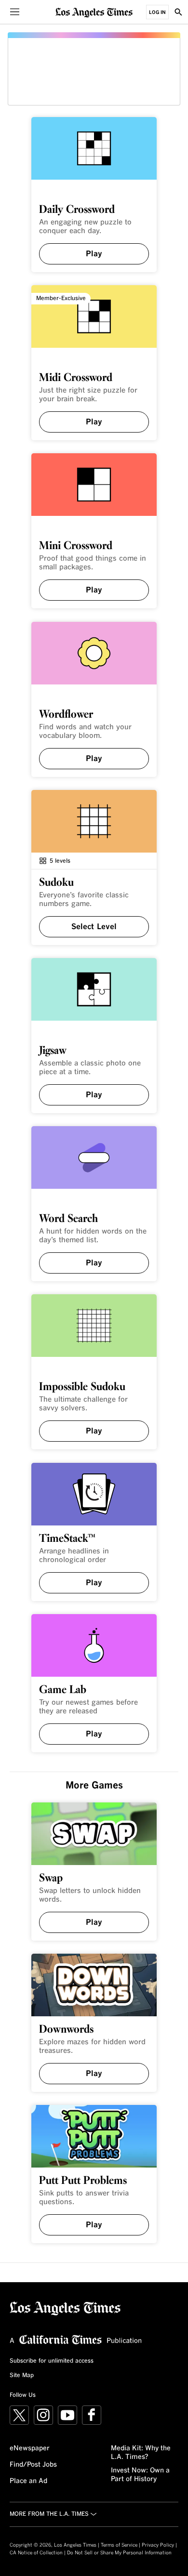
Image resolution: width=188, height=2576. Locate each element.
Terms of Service (119, 2545)
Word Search (68, 1219)
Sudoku (56, 883)
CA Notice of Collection (36, 2553)
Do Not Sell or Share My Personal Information (119, 2553)
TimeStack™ (67, 1539)
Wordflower (66, 715)
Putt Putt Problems (83, 2181)
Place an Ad (28, 2481)
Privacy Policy (158, 2545)
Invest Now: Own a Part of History (140, 2475)
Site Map (22, 2376)
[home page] (94, 12)
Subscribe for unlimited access (52, 2361)
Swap (51, 1879)
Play (94, 254)
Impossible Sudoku (82, 1387)
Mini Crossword (76, 546)
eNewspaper (30, 2448)
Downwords (66, 2030)
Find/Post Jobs (33, 2465)
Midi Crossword (76, 378)
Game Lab (63, 1690)
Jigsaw (53, 1051)
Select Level (94, 927)
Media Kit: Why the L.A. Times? (141, 2453)
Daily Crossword (77, 210)
